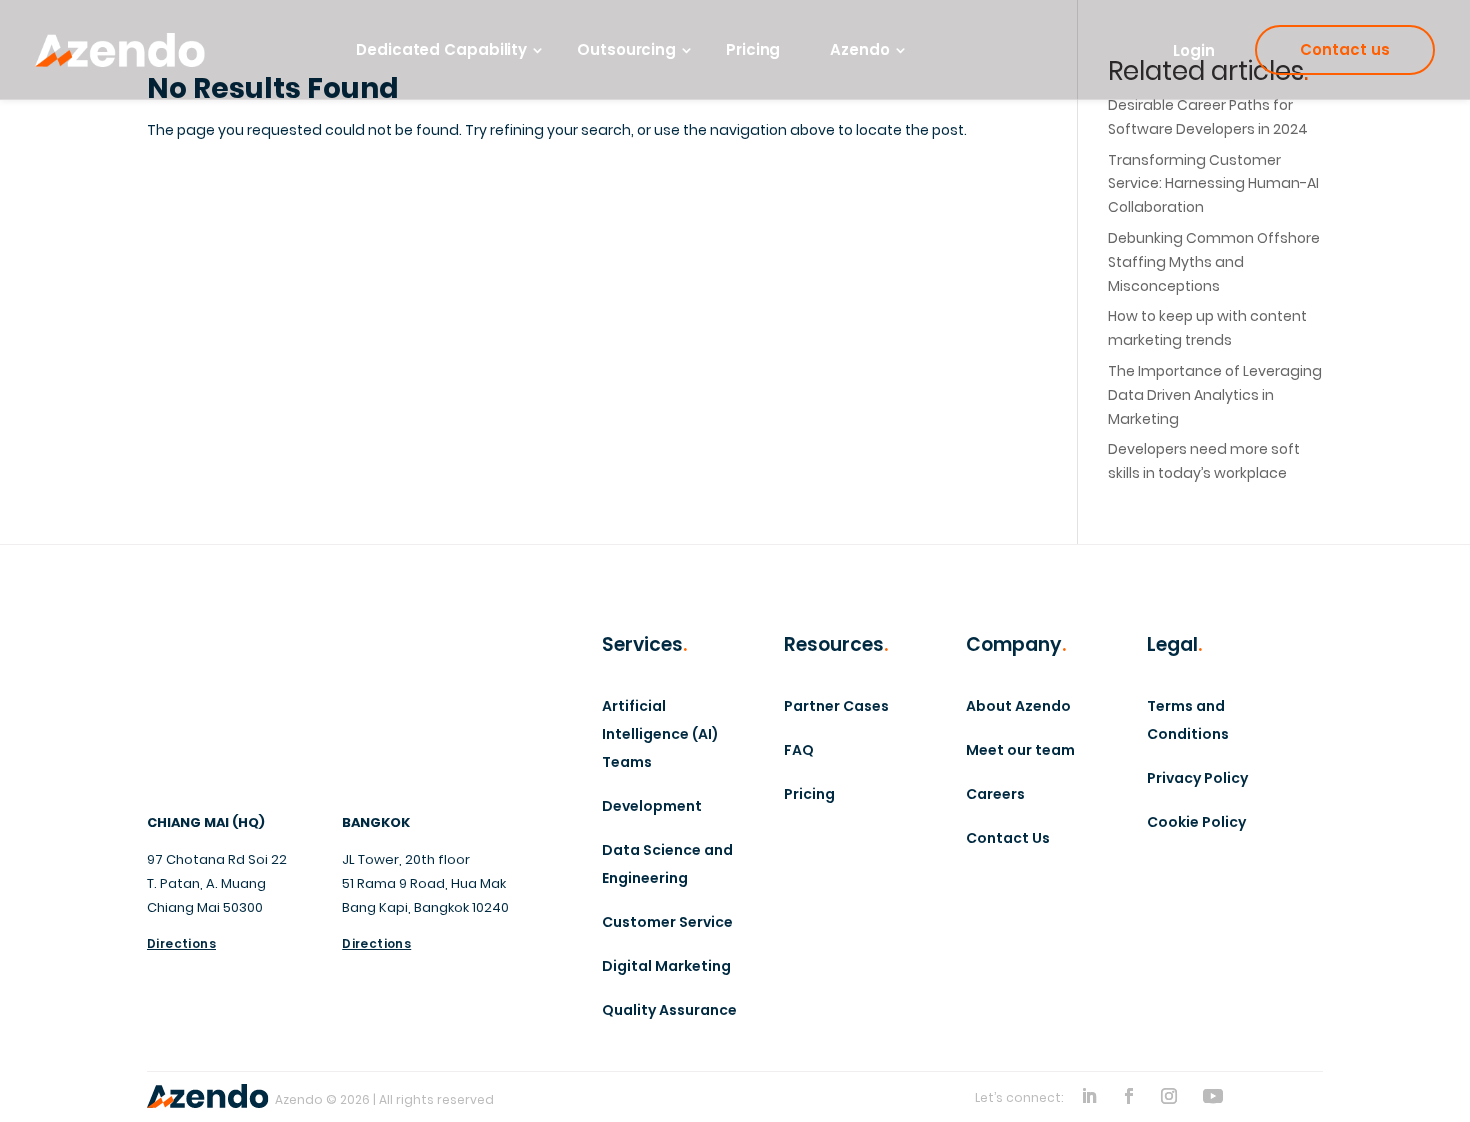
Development (652, 806)
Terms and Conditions (1188, 720)
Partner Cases (836, 706)
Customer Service (667, 922)
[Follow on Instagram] (1169, 1096)
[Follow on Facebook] (1129, 1096)
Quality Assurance (669, 1010)
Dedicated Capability (441, 50)
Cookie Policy (1196, 822)
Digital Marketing (666, 966)
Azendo (859, 50)
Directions (181, 943)
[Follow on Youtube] (1213, 1096)
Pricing (753, 50)
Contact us (1345, 49)
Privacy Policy (1197, 778)
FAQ (799, 750)
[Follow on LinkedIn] (1089, 1096)
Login (1194, 50)
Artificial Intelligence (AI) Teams (660, 734)
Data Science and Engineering (667, 864)
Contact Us (1008, 838)
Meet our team (1020, 750)
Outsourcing (626, 50)
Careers (995, 794)
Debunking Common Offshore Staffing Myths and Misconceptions (1214, 262)
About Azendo (1018, 706)
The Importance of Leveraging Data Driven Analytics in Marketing (1215, 395)
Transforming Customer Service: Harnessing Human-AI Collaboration (1213, 184)
